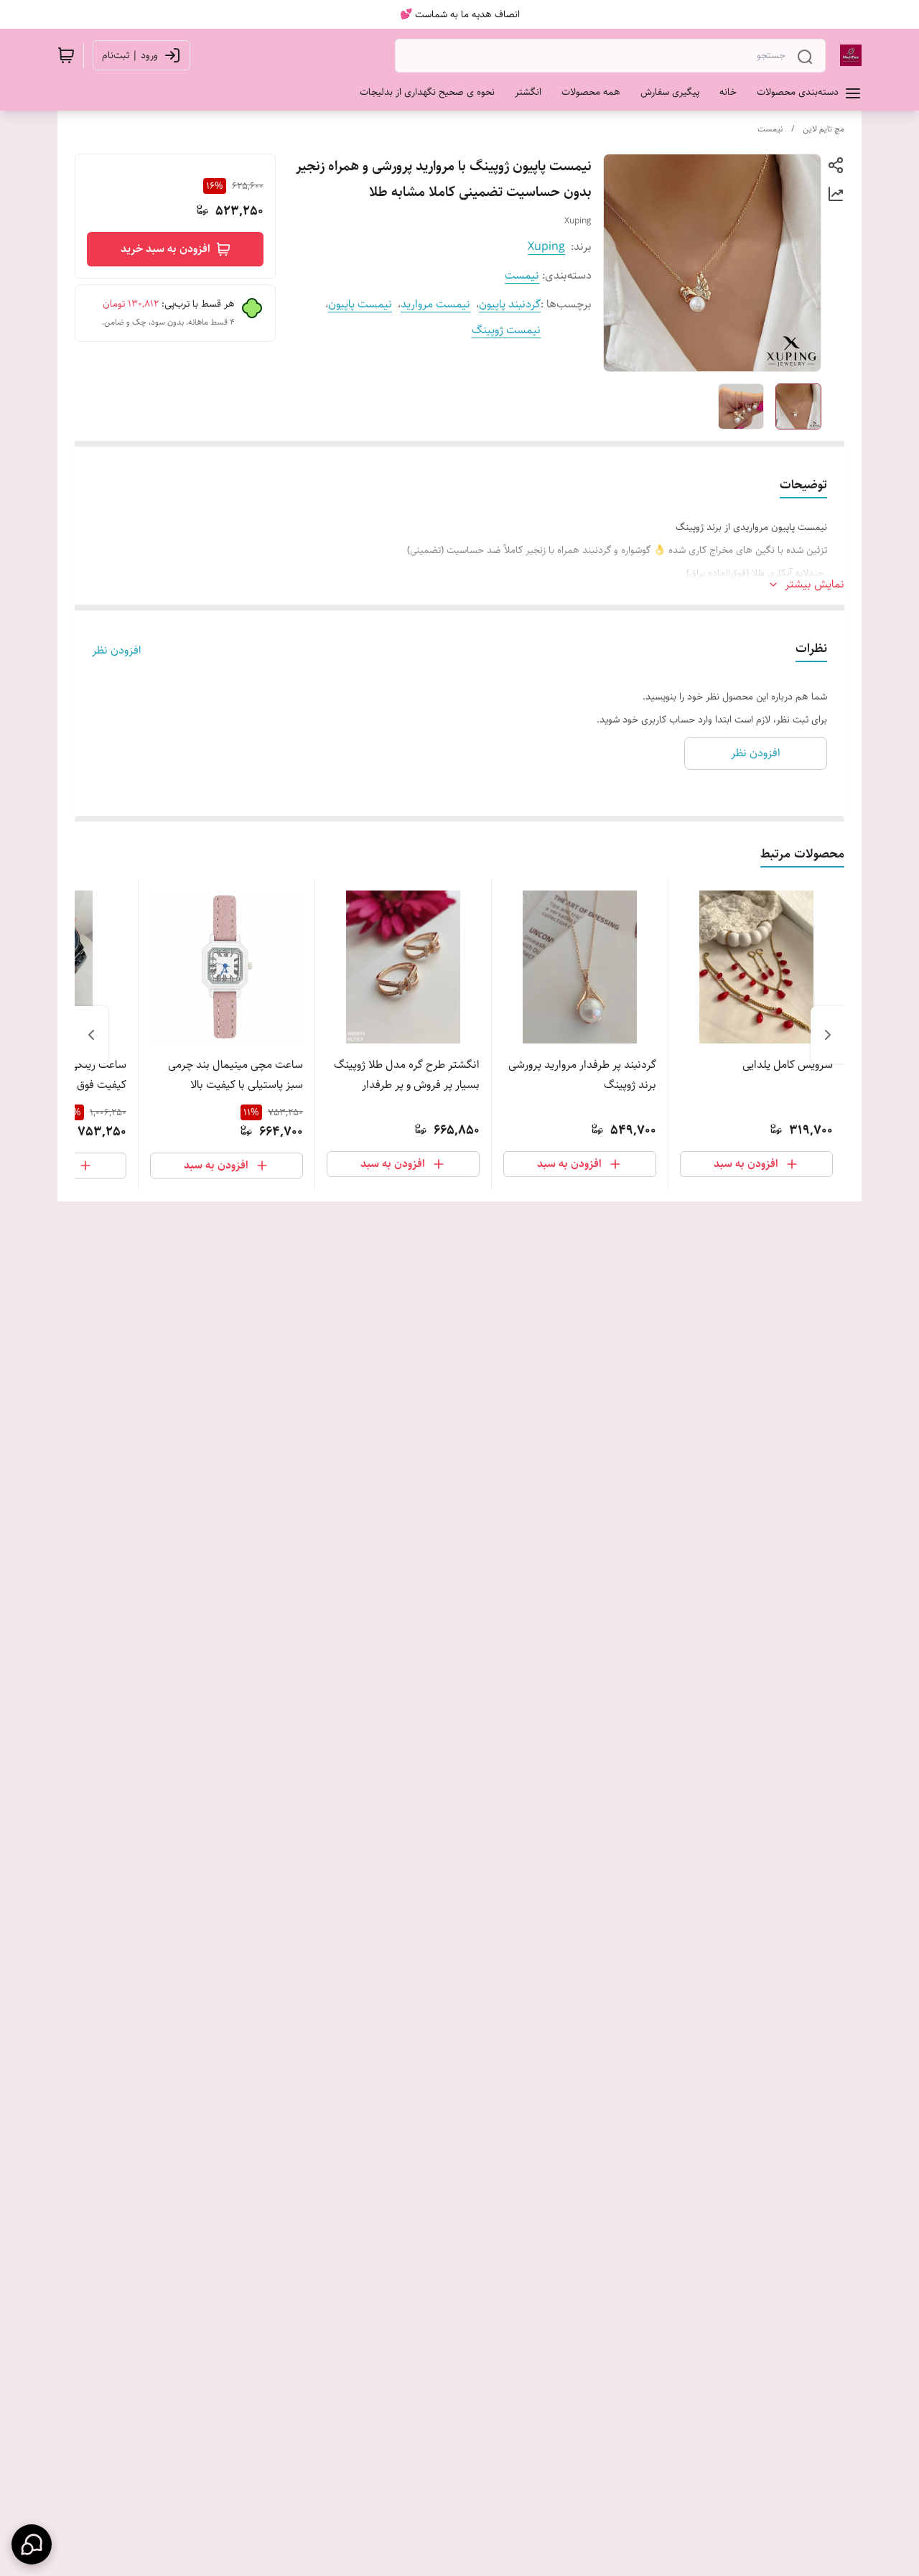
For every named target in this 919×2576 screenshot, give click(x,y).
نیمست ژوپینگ (506, 330)
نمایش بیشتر (815, 585)
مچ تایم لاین (824, 129)
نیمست (770, 129)
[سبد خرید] (66, 55)
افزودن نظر (117, 651)
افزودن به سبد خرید (165, 249)
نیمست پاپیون (360, 304)
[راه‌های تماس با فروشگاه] (32, 2544)
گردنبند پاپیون (510, 304)
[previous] (828, 1035)
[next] (91, 1035)
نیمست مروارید (435, 304)
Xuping (546, 247)
